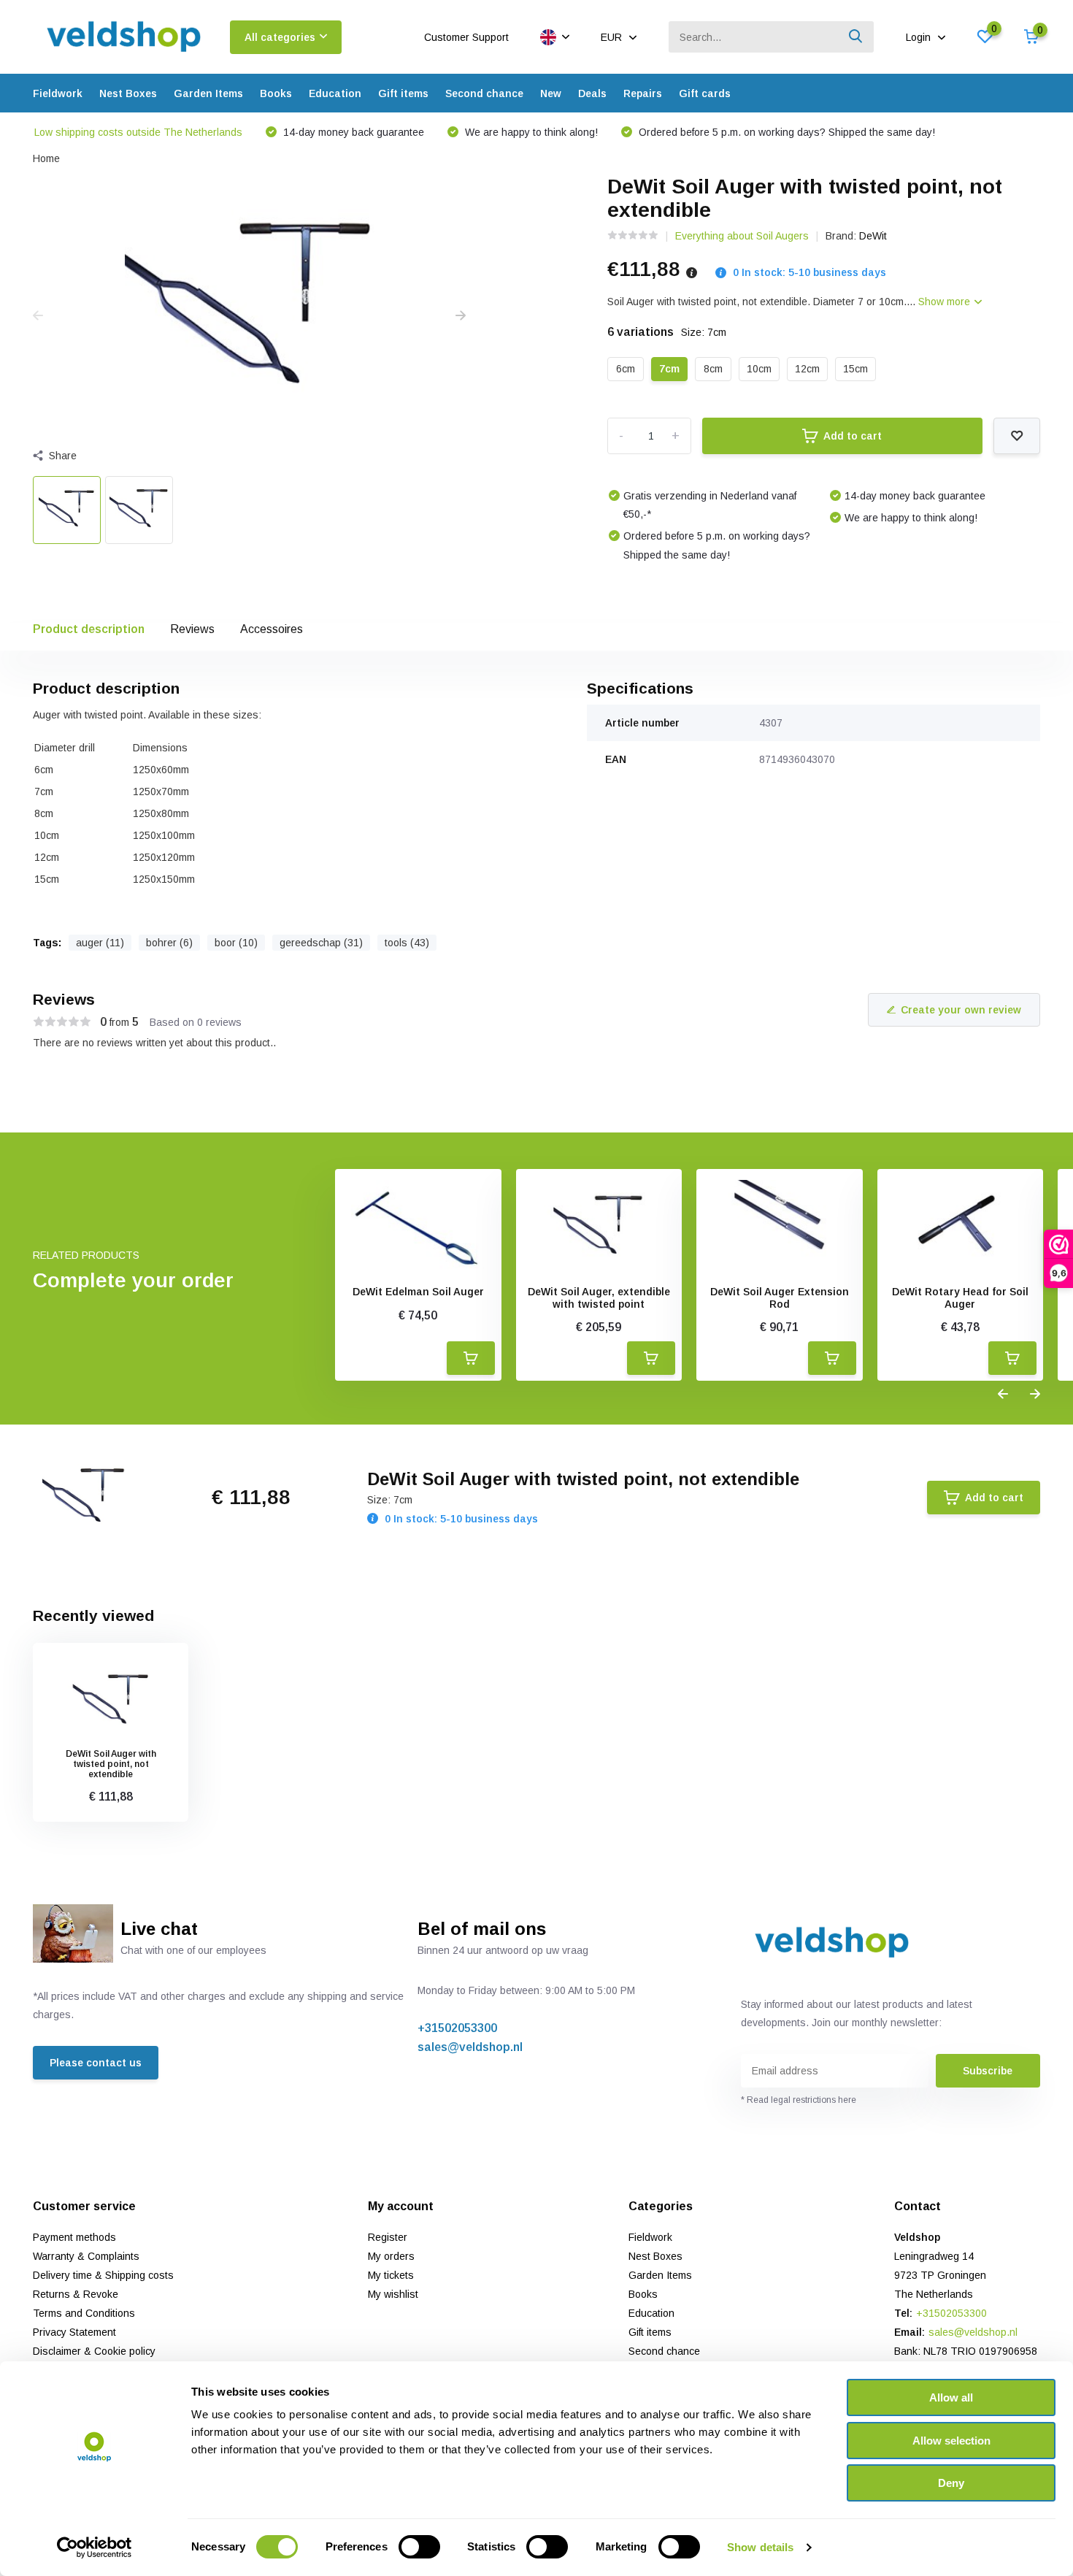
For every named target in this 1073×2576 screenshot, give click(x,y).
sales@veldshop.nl (470, 2047)
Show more (946, 302)
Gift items (403, 93)
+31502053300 (457, 2028)
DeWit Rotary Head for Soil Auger (960, 1298)
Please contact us (96, 2063)
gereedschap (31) (321, 943)
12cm (807, 369)
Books (276, 93)
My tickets (391, 2275)
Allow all (951, 2397)
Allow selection (951, 2441)
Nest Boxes (128, 93)
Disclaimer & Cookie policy (94, 2351)
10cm (759, 369)
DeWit (873, 236)
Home (46, 158)
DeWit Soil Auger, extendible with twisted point (599, 1298)
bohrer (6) (169, 943)
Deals (592, 93)
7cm (669, 369)
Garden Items (208, 93)
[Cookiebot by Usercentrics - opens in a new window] (95, 2548)
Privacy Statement (74, 2332)
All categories (280, 37)
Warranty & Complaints (86, 2256)
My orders (391, 2256)
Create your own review (961, 1010)
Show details (760, 2547)
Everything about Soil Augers (742, 236)
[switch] (419, 2547)
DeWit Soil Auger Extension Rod (780, 1298)
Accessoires (272, 629)
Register (388, 2237)
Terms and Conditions (84, 2313)
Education (335, 93)
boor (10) (236, 943)
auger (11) (100, 943)
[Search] (856, 37)
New (551, 93)
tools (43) (407, 943)
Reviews (192, 629)
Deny (951, 2483)
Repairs (643, 93)
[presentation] (38, 316)
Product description (89, 629)
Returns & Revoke (76, 2294)
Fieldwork (58, 93)
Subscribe (988, 2071)
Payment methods (74, 2237)
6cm (626, 369)
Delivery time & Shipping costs (103, 2275)
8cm (713, 369)
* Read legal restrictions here (799, 2100)
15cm (855, 369)
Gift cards (705, 93)
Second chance (484, 93)
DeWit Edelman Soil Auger (418, 1292)
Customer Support (466, 37)
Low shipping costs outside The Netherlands (138, 132)
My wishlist (393, 2294)
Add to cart (853, 436)
